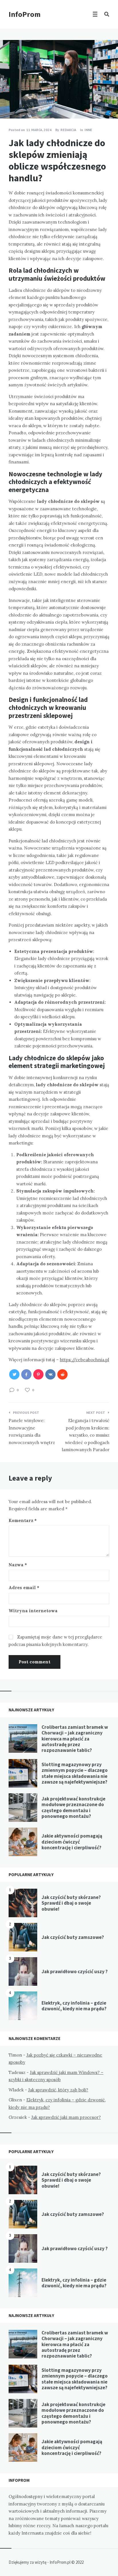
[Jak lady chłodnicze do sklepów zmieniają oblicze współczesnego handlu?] (9, 103)
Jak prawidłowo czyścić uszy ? (75, 1971)
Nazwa (18, 1565)
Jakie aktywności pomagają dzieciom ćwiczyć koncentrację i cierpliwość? (72, 1842)
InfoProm (25, 14)
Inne (88, 130)
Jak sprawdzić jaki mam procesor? (66, 2117)
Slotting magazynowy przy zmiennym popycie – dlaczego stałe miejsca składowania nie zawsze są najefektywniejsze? (75, 1773)
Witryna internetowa (33, 1611)
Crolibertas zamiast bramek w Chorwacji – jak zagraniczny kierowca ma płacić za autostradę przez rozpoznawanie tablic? (75, 1739)
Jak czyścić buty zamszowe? (73, 1937)
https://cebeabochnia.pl (84, 1360)
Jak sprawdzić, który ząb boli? (58, 2090)
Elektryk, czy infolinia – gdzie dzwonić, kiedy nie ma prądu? (74, 2006)
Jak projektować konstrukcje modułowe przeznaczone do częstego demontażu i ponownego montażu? (73, 1807)
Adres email (24, 1588)
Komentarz (23, 1520)
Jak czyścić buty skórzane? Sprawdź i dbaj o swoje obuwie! (71, 1903)
